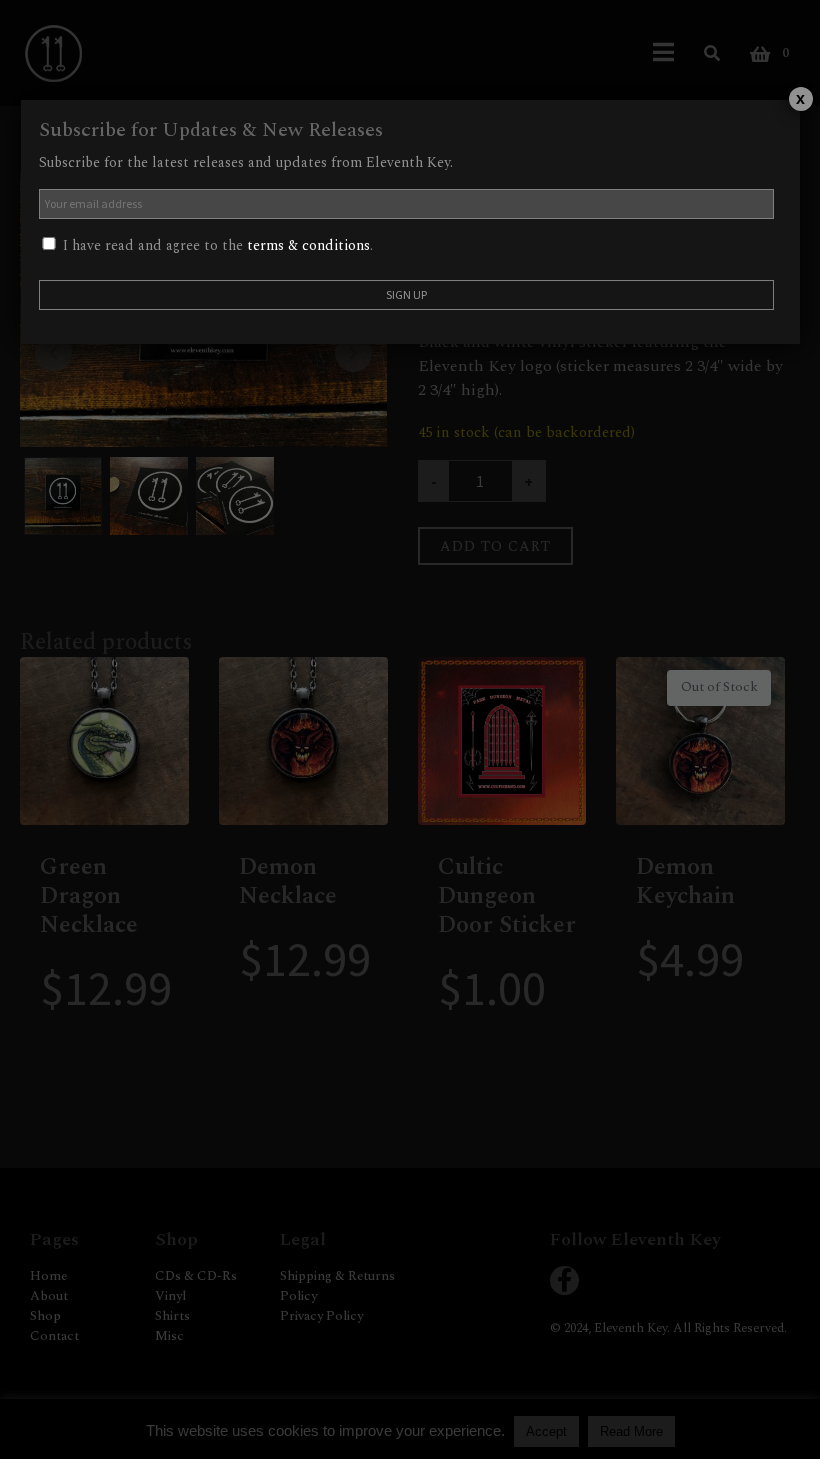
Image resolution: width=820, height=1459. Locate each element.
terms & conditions (308, 245)
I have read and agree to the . (216, 245)
